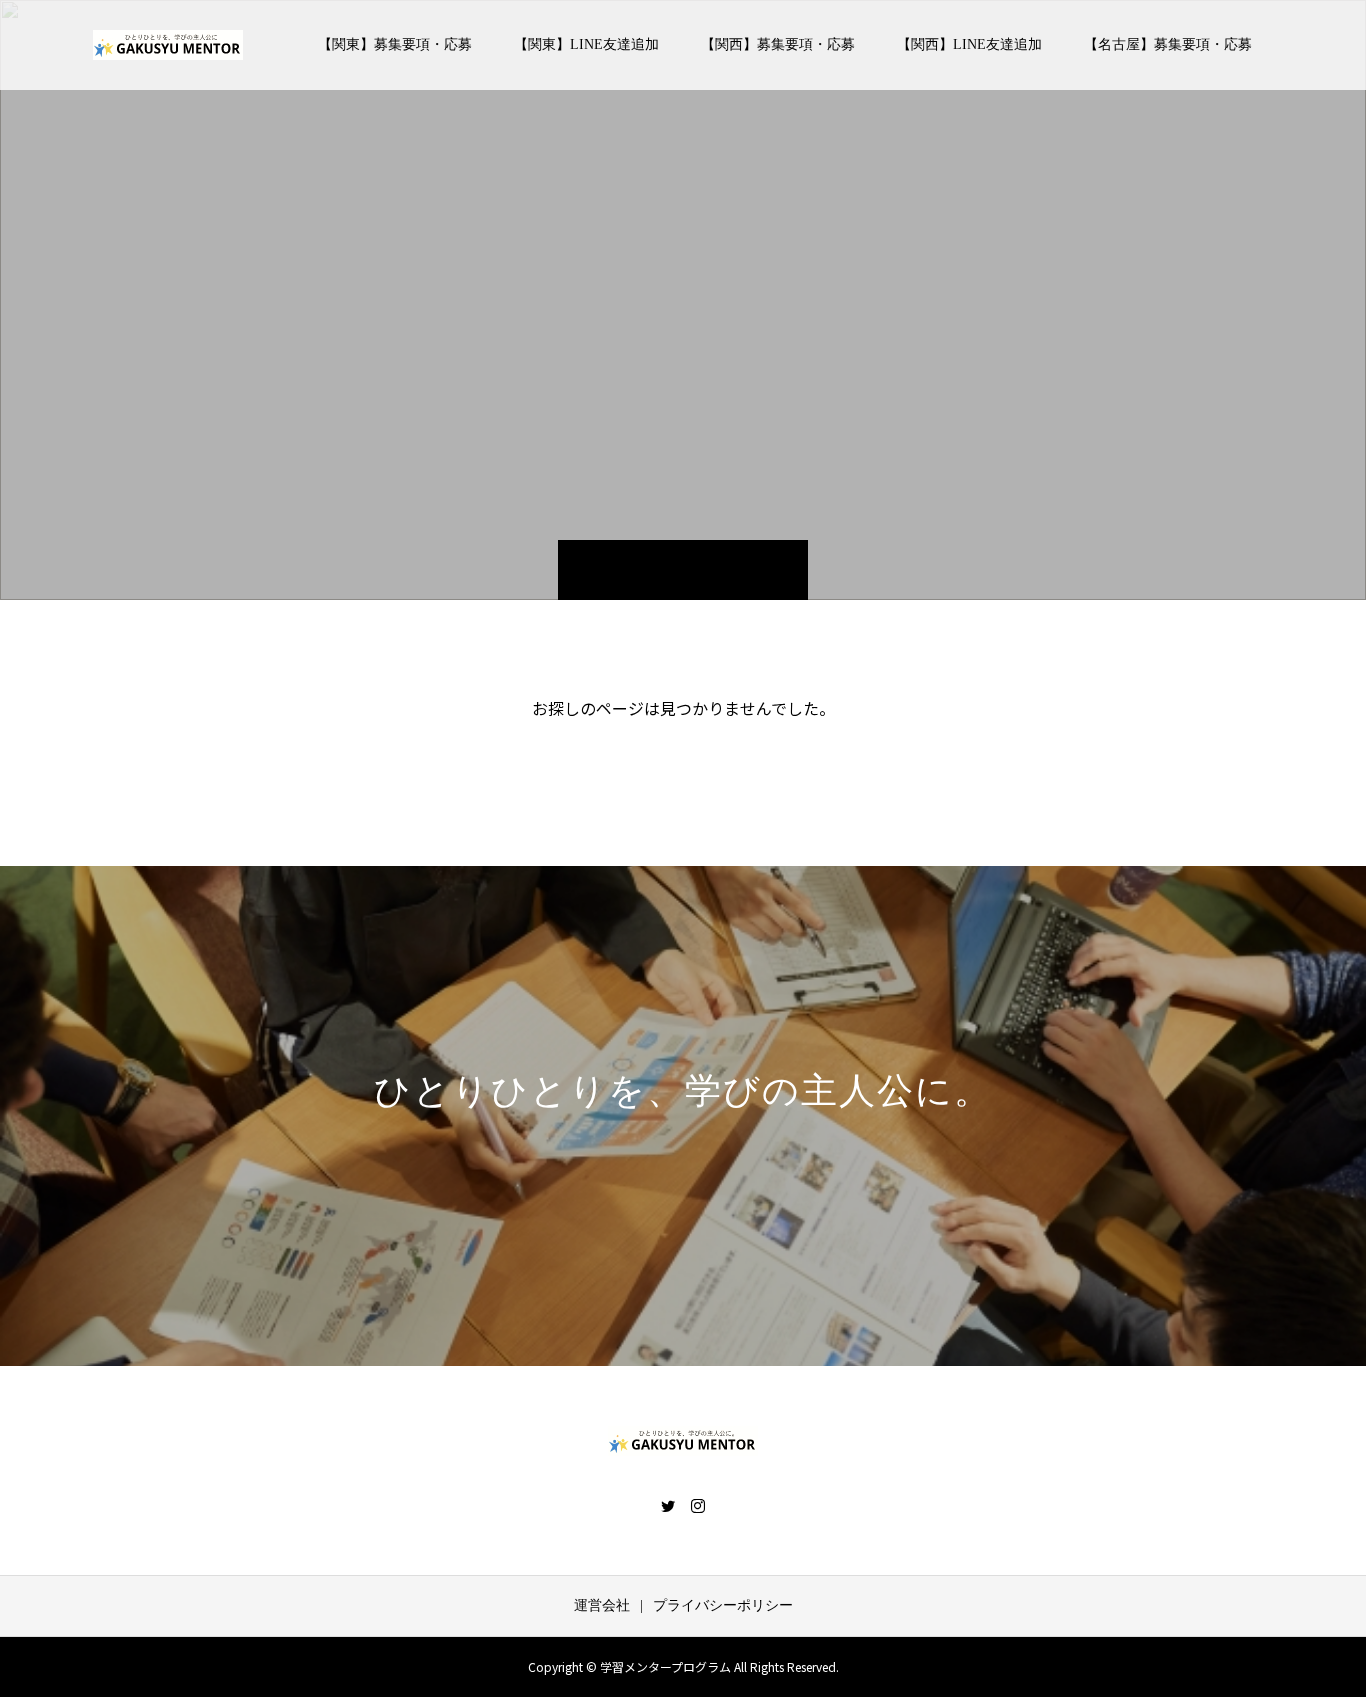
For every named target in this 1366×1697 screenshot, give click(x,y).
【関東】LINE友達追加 (586, 44)
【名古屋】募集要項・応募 (1168, 44)
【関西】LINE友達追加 (969, 44)
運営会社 (602, 1605)
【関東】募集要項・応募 (395, 44)
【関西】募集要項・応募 (778, 44)
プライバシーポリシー (723, 1605)
